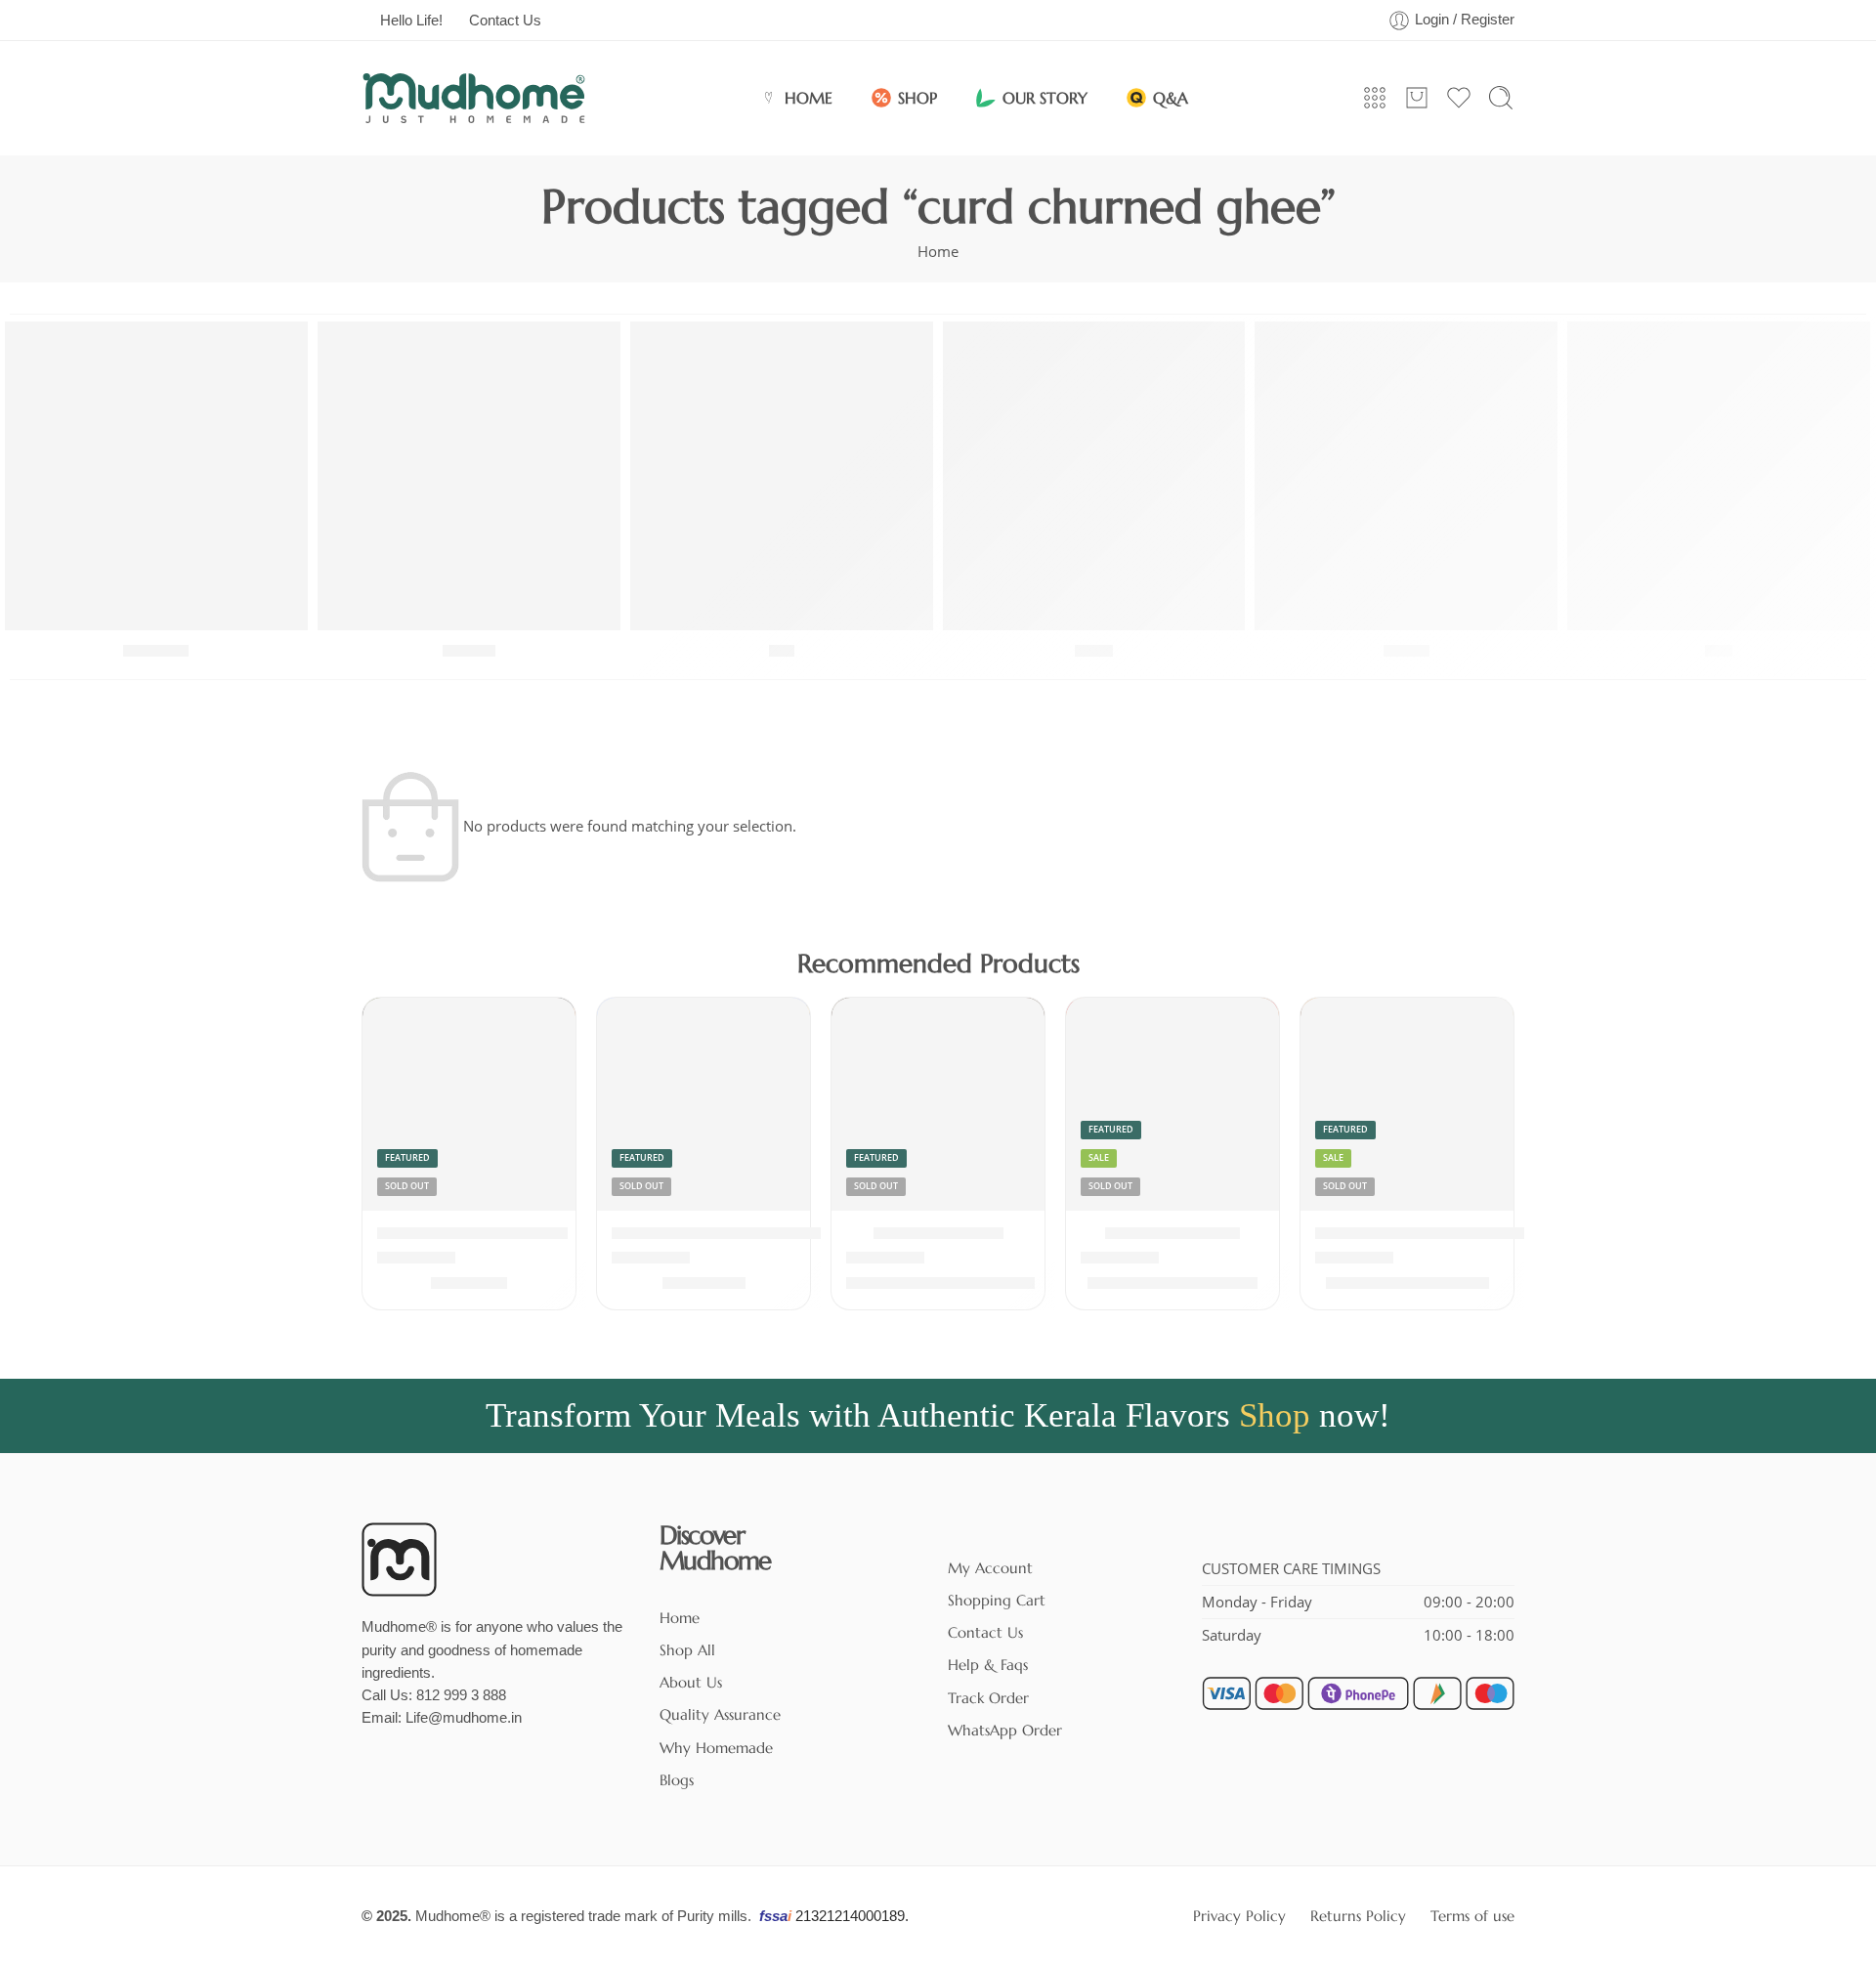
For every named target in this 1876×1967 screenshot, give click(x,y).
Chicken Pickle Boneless (472, 1234)
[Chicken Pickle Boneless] (469, 1104)
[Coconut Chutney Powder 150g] (703, 1104)
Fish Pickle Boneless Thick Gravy (1443, 1234)
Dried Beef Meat (938, 1234)
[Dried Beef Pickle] (1172, 1104)
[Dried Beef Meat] (938, 1104)
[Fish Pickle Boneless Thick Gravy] (1407, 1104)
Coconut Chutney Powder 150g (734, 1234)
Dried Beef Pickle (1172, 1234)
